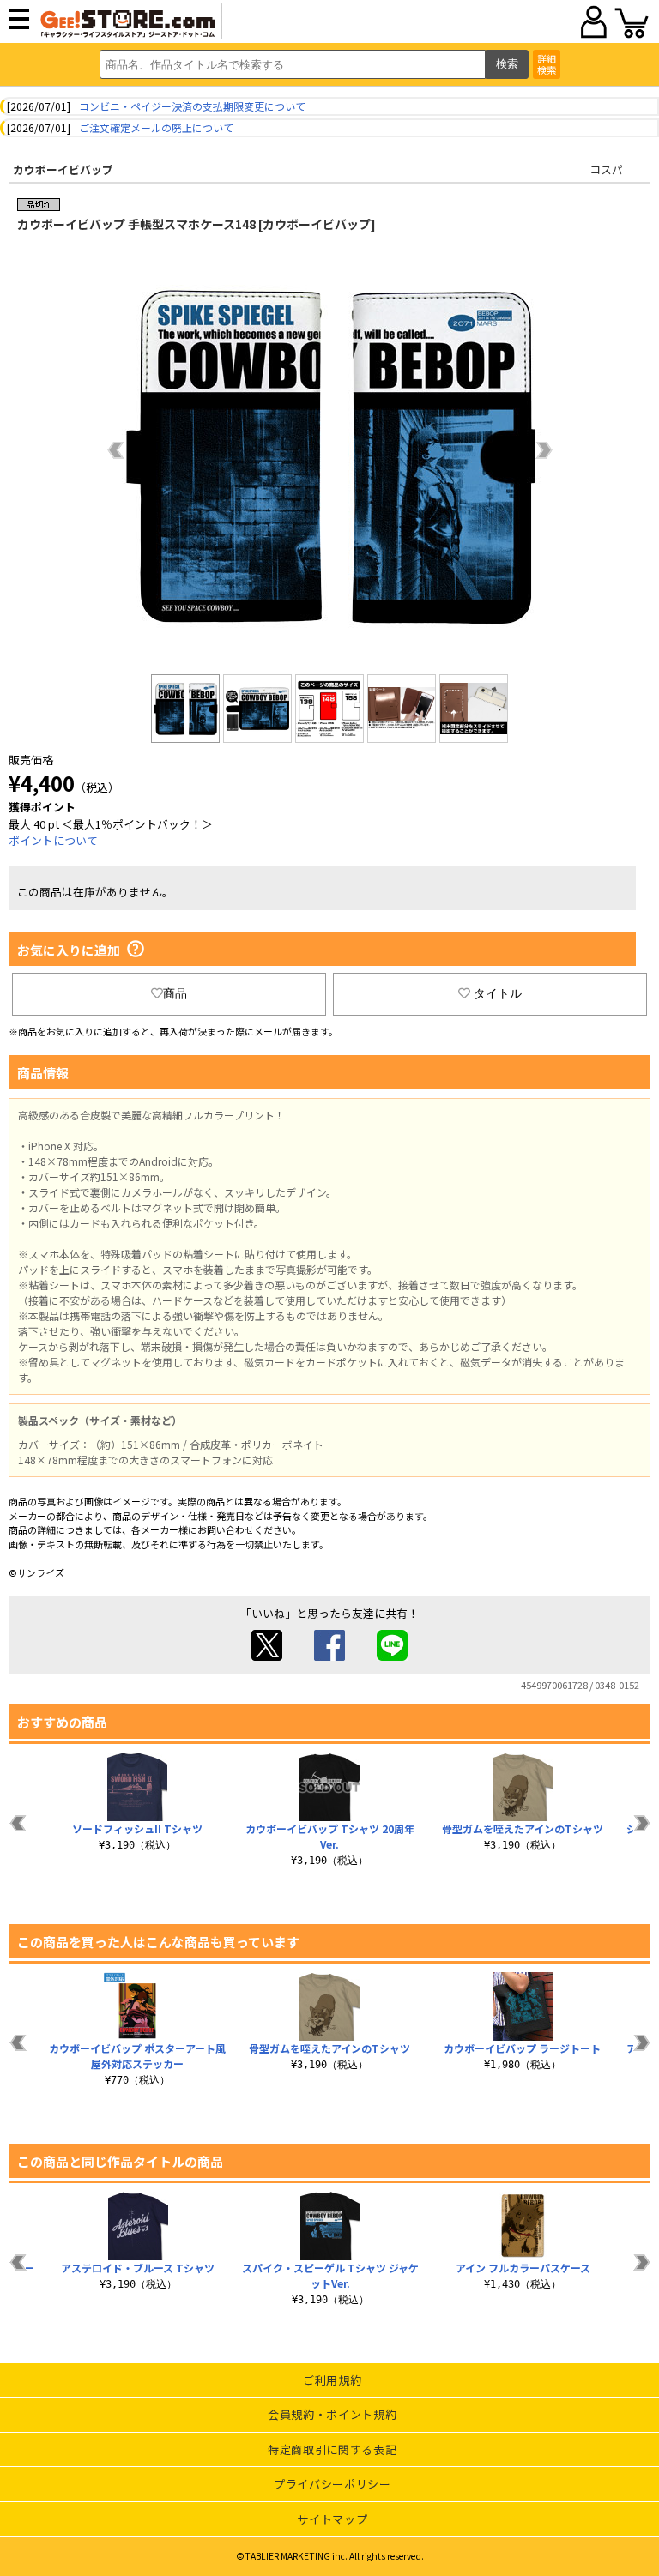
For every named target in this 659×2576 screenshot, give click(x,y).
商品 (175, 993)
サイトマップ (332, 2519)
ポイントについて (53, 840)
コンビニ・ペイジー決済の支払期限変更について (192, 106)
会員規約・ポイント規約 (332, 2414)
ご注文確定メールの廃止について (156, 127)
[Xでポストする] (267, 1656)
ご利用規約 (332, 2380)
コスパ (606, 169)
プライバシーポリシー (333, 2484)
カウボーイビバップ (63, 169)
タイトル (498, 993)
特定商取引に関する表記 (332, 2449)
